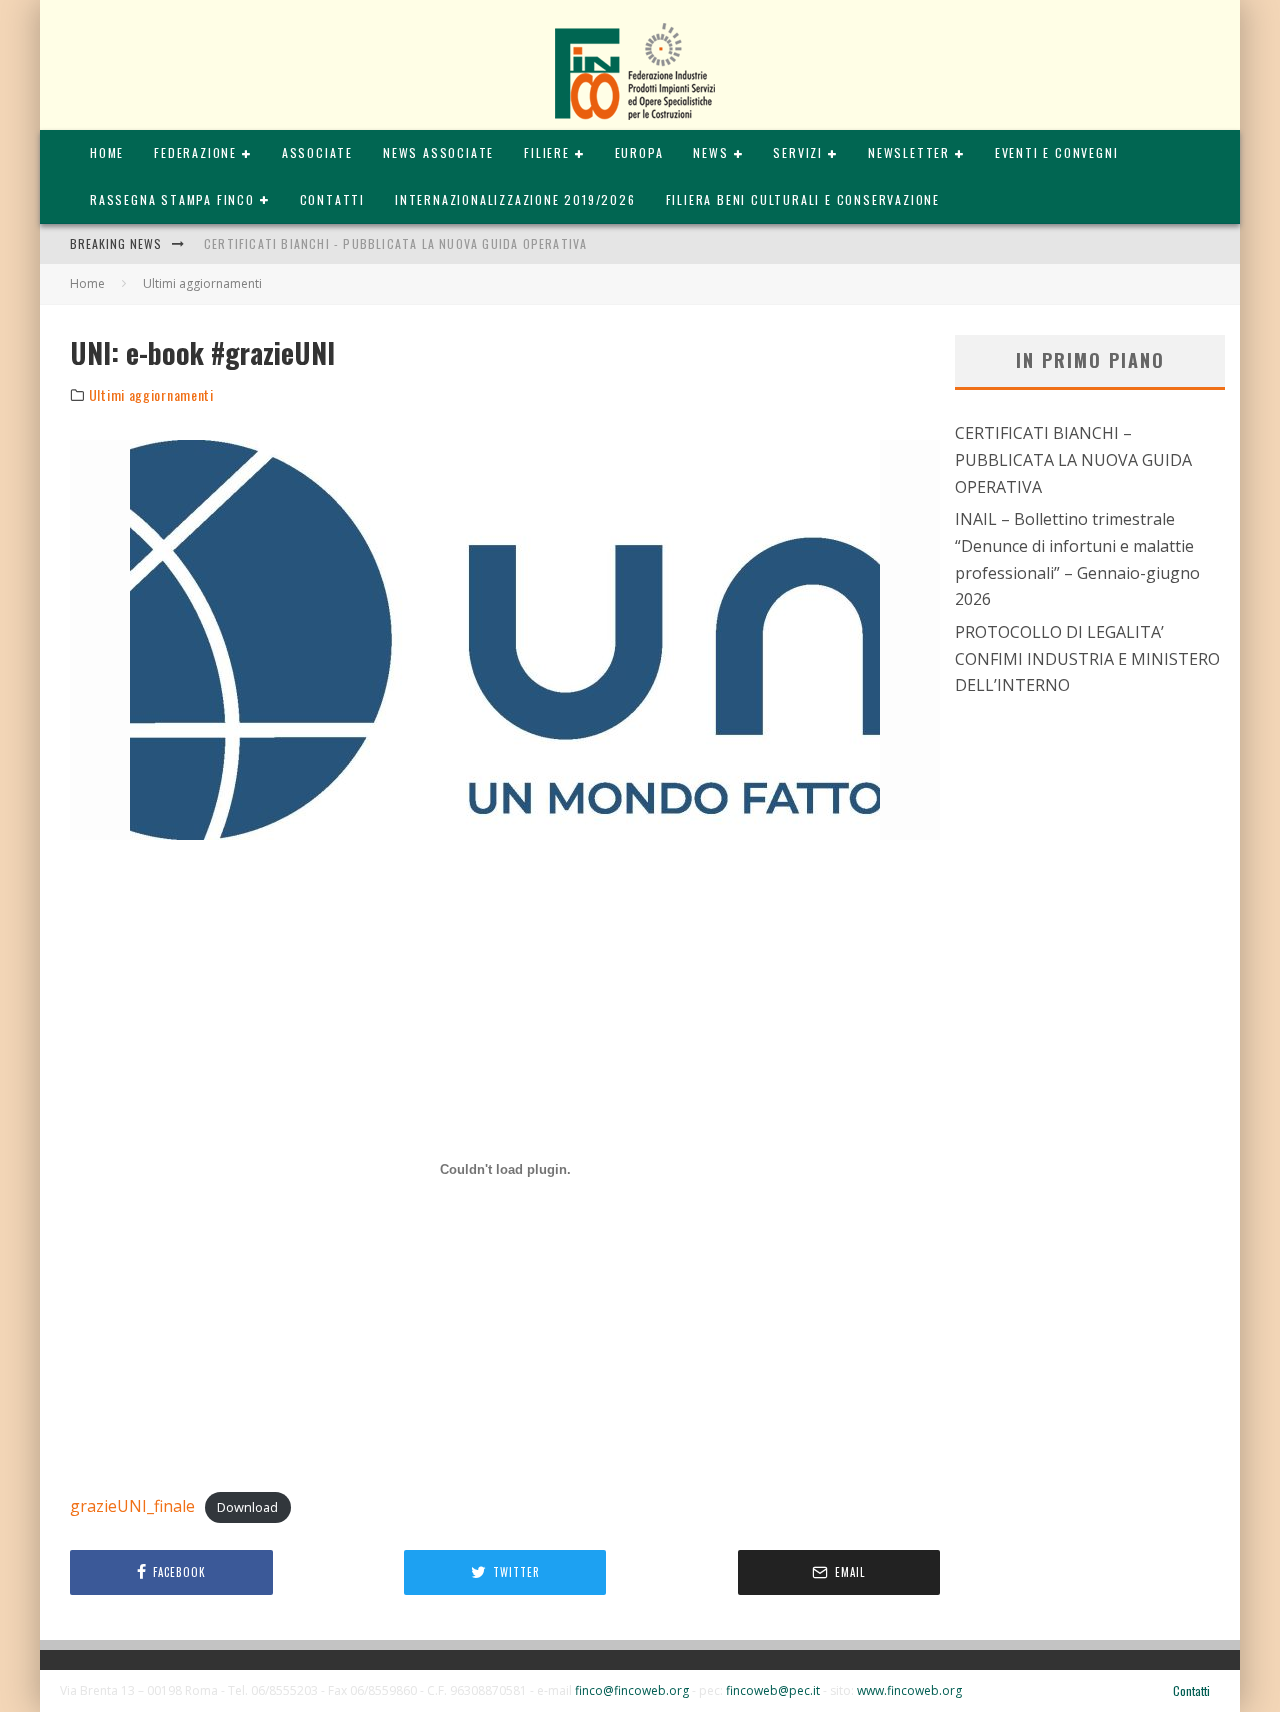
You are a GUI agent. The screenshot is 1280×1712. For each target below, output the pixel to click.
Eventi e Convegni (1057, 152)
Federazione (195, 152)
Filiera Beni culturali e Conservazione (803, 199)
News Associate (438, 152)
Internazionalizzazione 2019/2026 (515, 199)
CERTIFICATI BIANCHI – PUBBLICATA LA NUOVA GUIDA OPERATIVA (1073, 459)
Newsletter (909, 152)
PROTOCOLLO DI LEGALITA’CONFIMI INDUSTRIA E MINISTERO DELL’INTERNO (1087, 658)
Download (247, 1507)
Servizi (798, 152)
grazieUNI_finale (132, 1506)
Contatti (332, 199)
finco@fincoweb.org (632, 1690)
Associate (317, 152)
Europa (639, 152)
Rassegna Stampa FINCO (172, 199)
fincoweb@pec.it (773, 1690)
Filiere (547, 152)
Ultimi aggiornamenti (151, 395)
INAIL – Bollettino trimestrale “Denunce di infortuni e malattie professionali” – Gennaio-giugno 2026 (1077, 559)
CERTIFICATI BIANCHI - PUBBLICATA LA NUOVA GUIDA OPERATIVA (395, 243)
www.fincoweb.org (909, 1690)
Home (107, 152)
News (710, 152)
